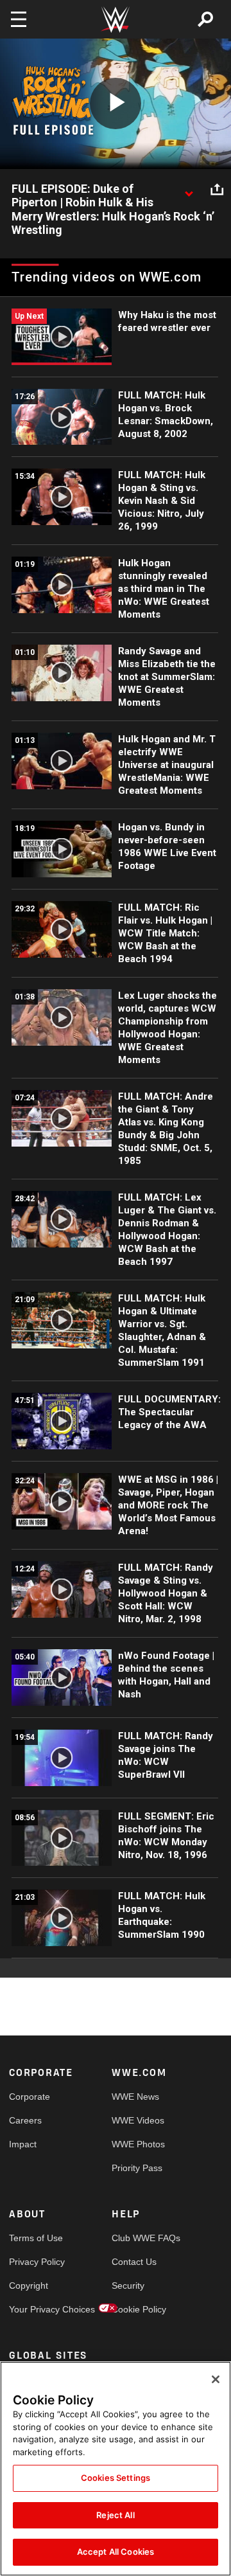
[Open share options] (217, 190)
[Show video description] (189, 190)
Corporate (30, 2097)
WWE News (135, 2097)
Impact (23, 2144)
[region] (116, 2469)
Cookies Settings (116, 2478)
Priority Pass (137, 2168)
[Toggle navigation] (19, 19)
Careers (25, 2120)
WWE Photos (137, 2144)
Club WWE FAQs (137, 2238)
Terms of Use (35, 2238)
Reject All (115, 2515)
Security (128, 2285)
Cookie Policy (137, 2309)
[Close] (216, 2379)
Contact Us (134, 2262)
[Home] (116, 20)
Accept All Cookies (116, 2552)
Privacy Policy (35, 2262)
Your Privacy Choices (35, 2309)
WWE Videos (137, 2120)
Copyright (29, 2285)
